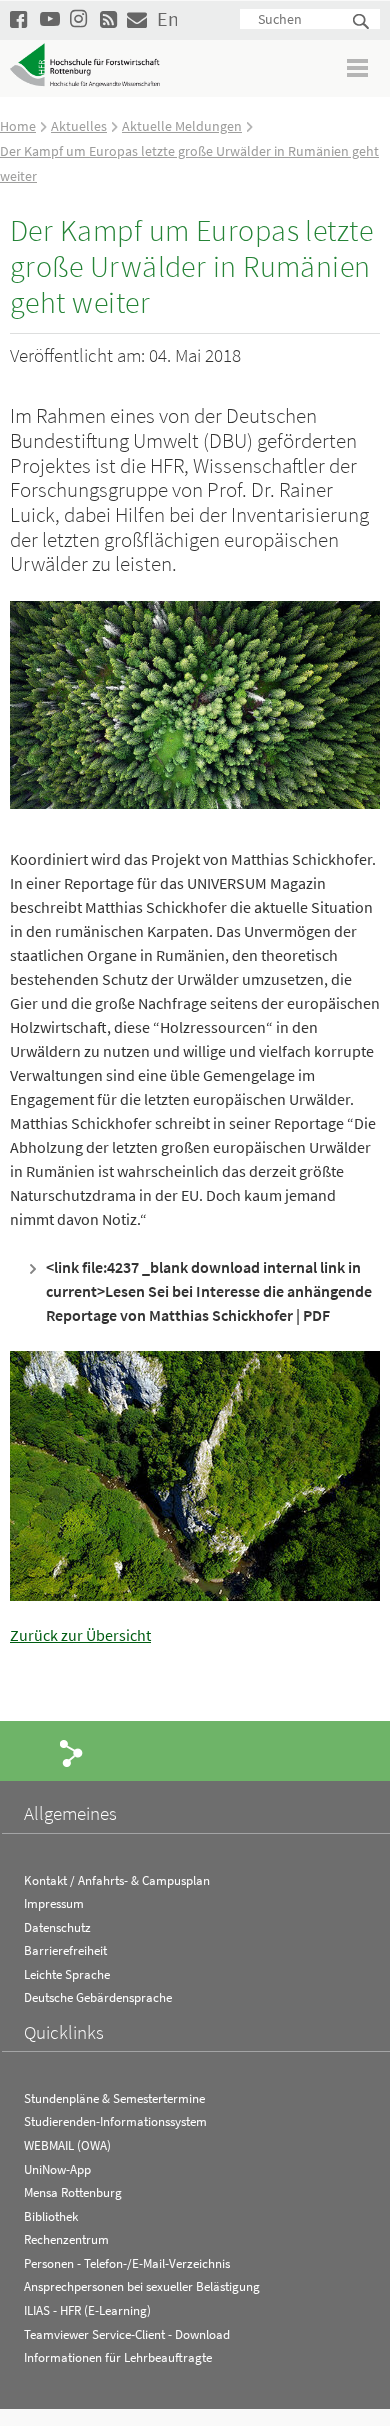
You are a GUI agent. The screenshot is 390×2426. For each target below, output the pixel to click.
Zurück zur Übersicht (80, 1635)
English (167, 18)
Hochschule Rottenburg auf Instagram (80, 18)
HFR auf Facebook (20, 18)
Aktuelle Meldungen (182, 126)
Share (72, 1752)
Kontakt (137, 18)
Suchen (362, 22)
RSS (110, 18)
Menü (358, 67)
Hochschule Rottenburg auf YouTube (50, 18)
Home (18, 126)
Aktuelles (79, 126)
